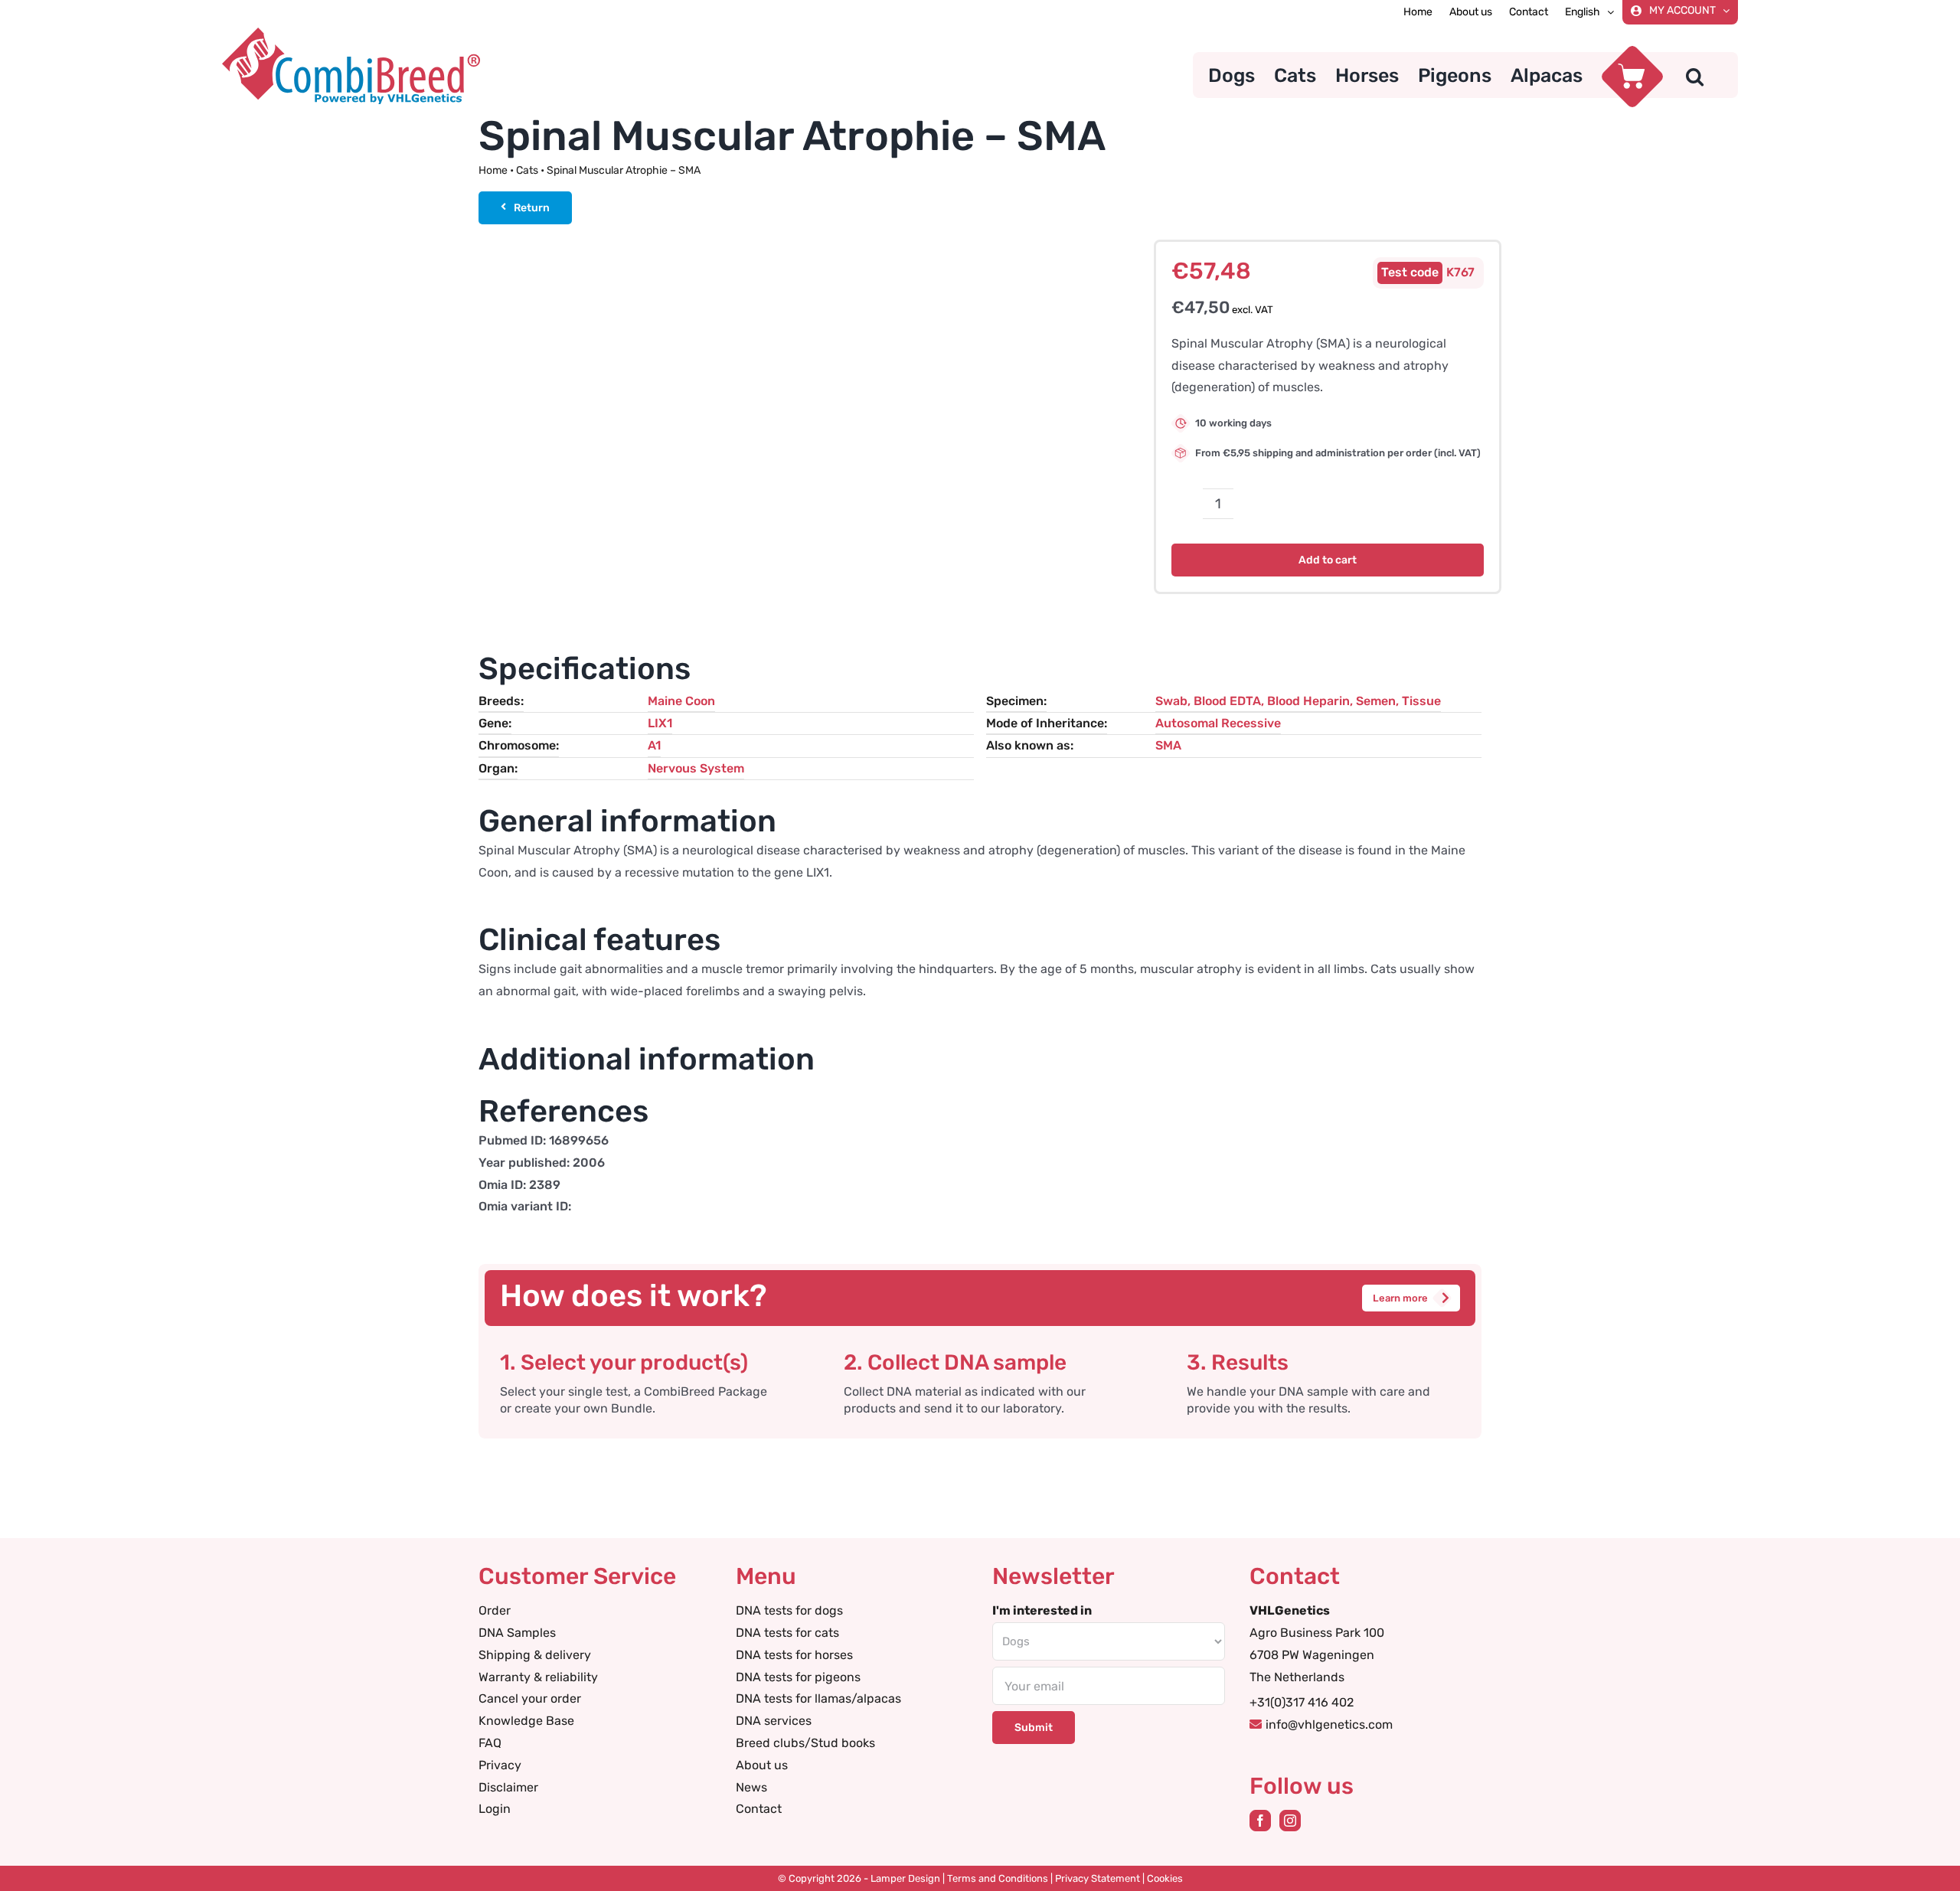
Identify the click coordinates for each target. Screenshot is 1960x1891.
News (751, 1787)
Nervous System (696, 768)
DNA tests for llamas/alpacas (818, 1698)
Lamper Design (905, 1878)
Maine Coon (681, 701)
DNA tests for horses (794, 1655)
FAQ (490, 1743)
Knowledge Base (526, 1721)
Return (532, 208)
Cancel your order (530, 1698)
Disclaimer (508, 1787)
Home (493, 170)
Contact (759, 1809)
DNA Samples (517, 1633)
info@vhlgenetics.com (1329, 1724)
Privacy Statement (1098, 1878)
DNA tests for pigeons (798, 1677)
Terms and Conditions (998, 1878)
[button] (1695, 75)
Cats (527, 170)
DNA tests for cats (787, 1633)
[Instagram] (1290, 1821)
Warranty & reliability (538, 1677)
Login (495, 1809)
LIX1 (660, 723)
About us (762, 1765)
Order (495, 1610)
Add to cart (1328, 560)
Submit (1034, 1728)
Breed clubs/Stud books (805, 1743)
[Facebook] (1260, 1821)
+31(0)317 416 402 (1302, 1702)
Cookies (1165, 1878)
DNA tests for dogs (789, 1610)
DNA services (774, 1721)
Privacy (500, 1765)
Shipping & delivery (535, 1655)
